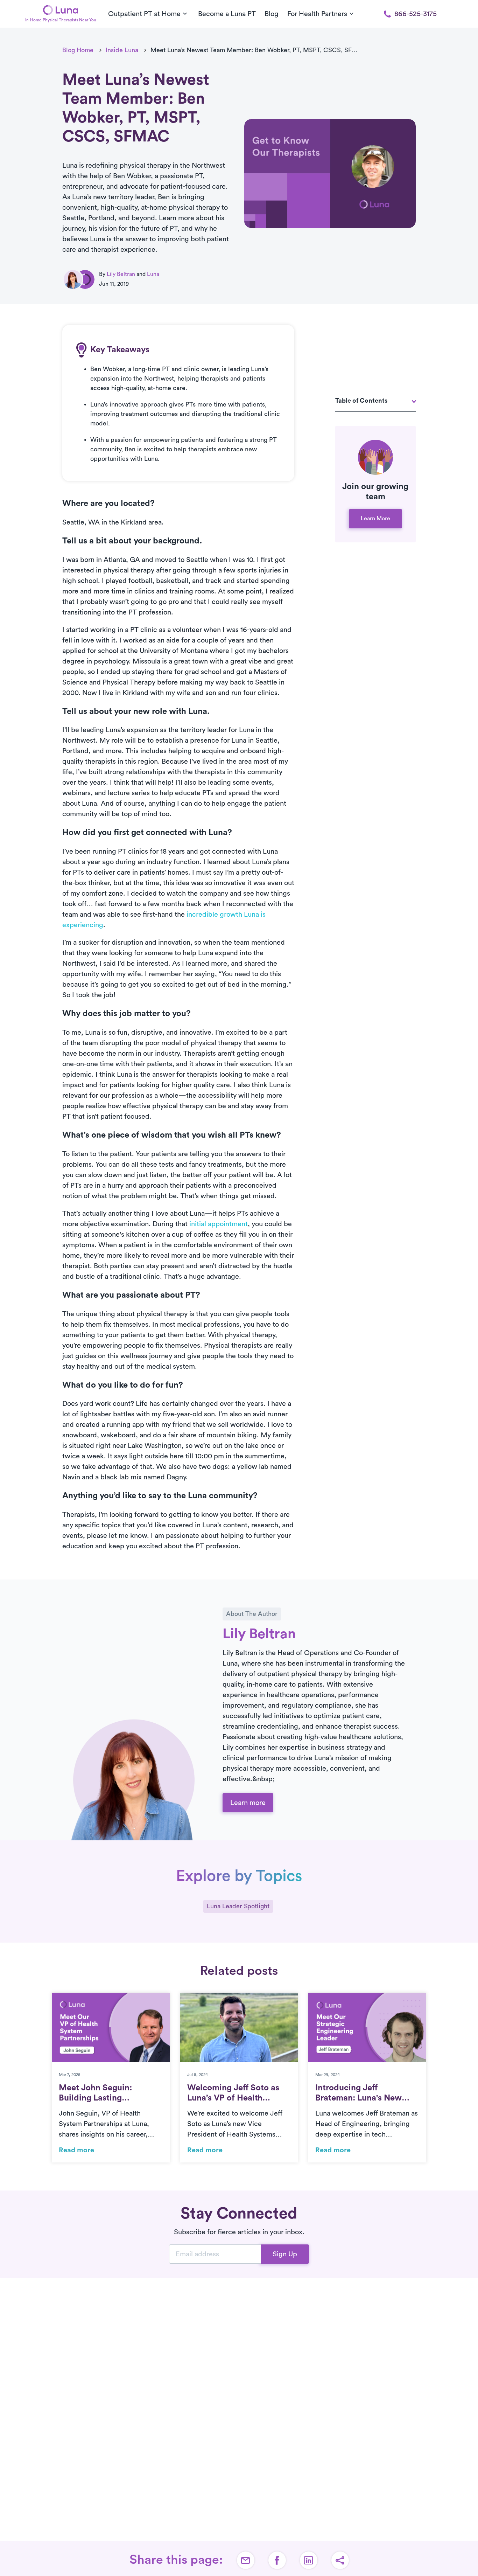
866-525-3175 (416, 14)
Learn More (375, 519)
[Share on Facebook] (277, 2560)
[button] (340, 2560)
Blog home (78, 50)
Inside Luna (122, 50)
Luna (153, 274)
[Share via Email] (246, 2560)
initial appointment (219, 1224)
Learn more (248, 1803)
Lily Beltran (121, 274)
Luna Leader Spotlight (238, 1906)
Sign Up (285, 2254)
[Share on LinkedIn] (309, 2560)
